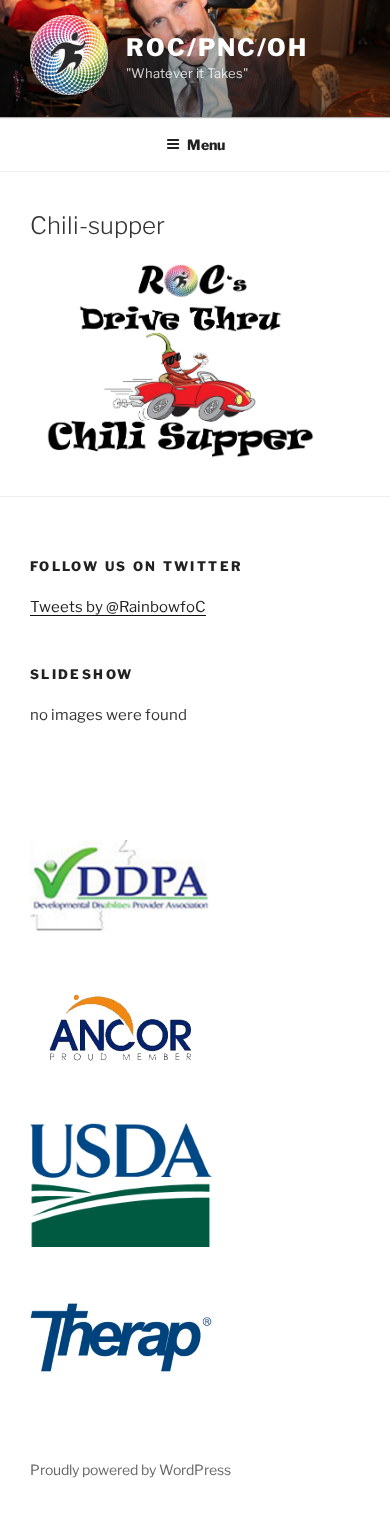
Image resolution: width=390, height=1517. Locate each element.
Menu (206, 144)
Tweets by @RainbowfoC (118, 607)
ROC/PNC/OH (217, 47)
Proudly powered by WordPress (130, 1469)
